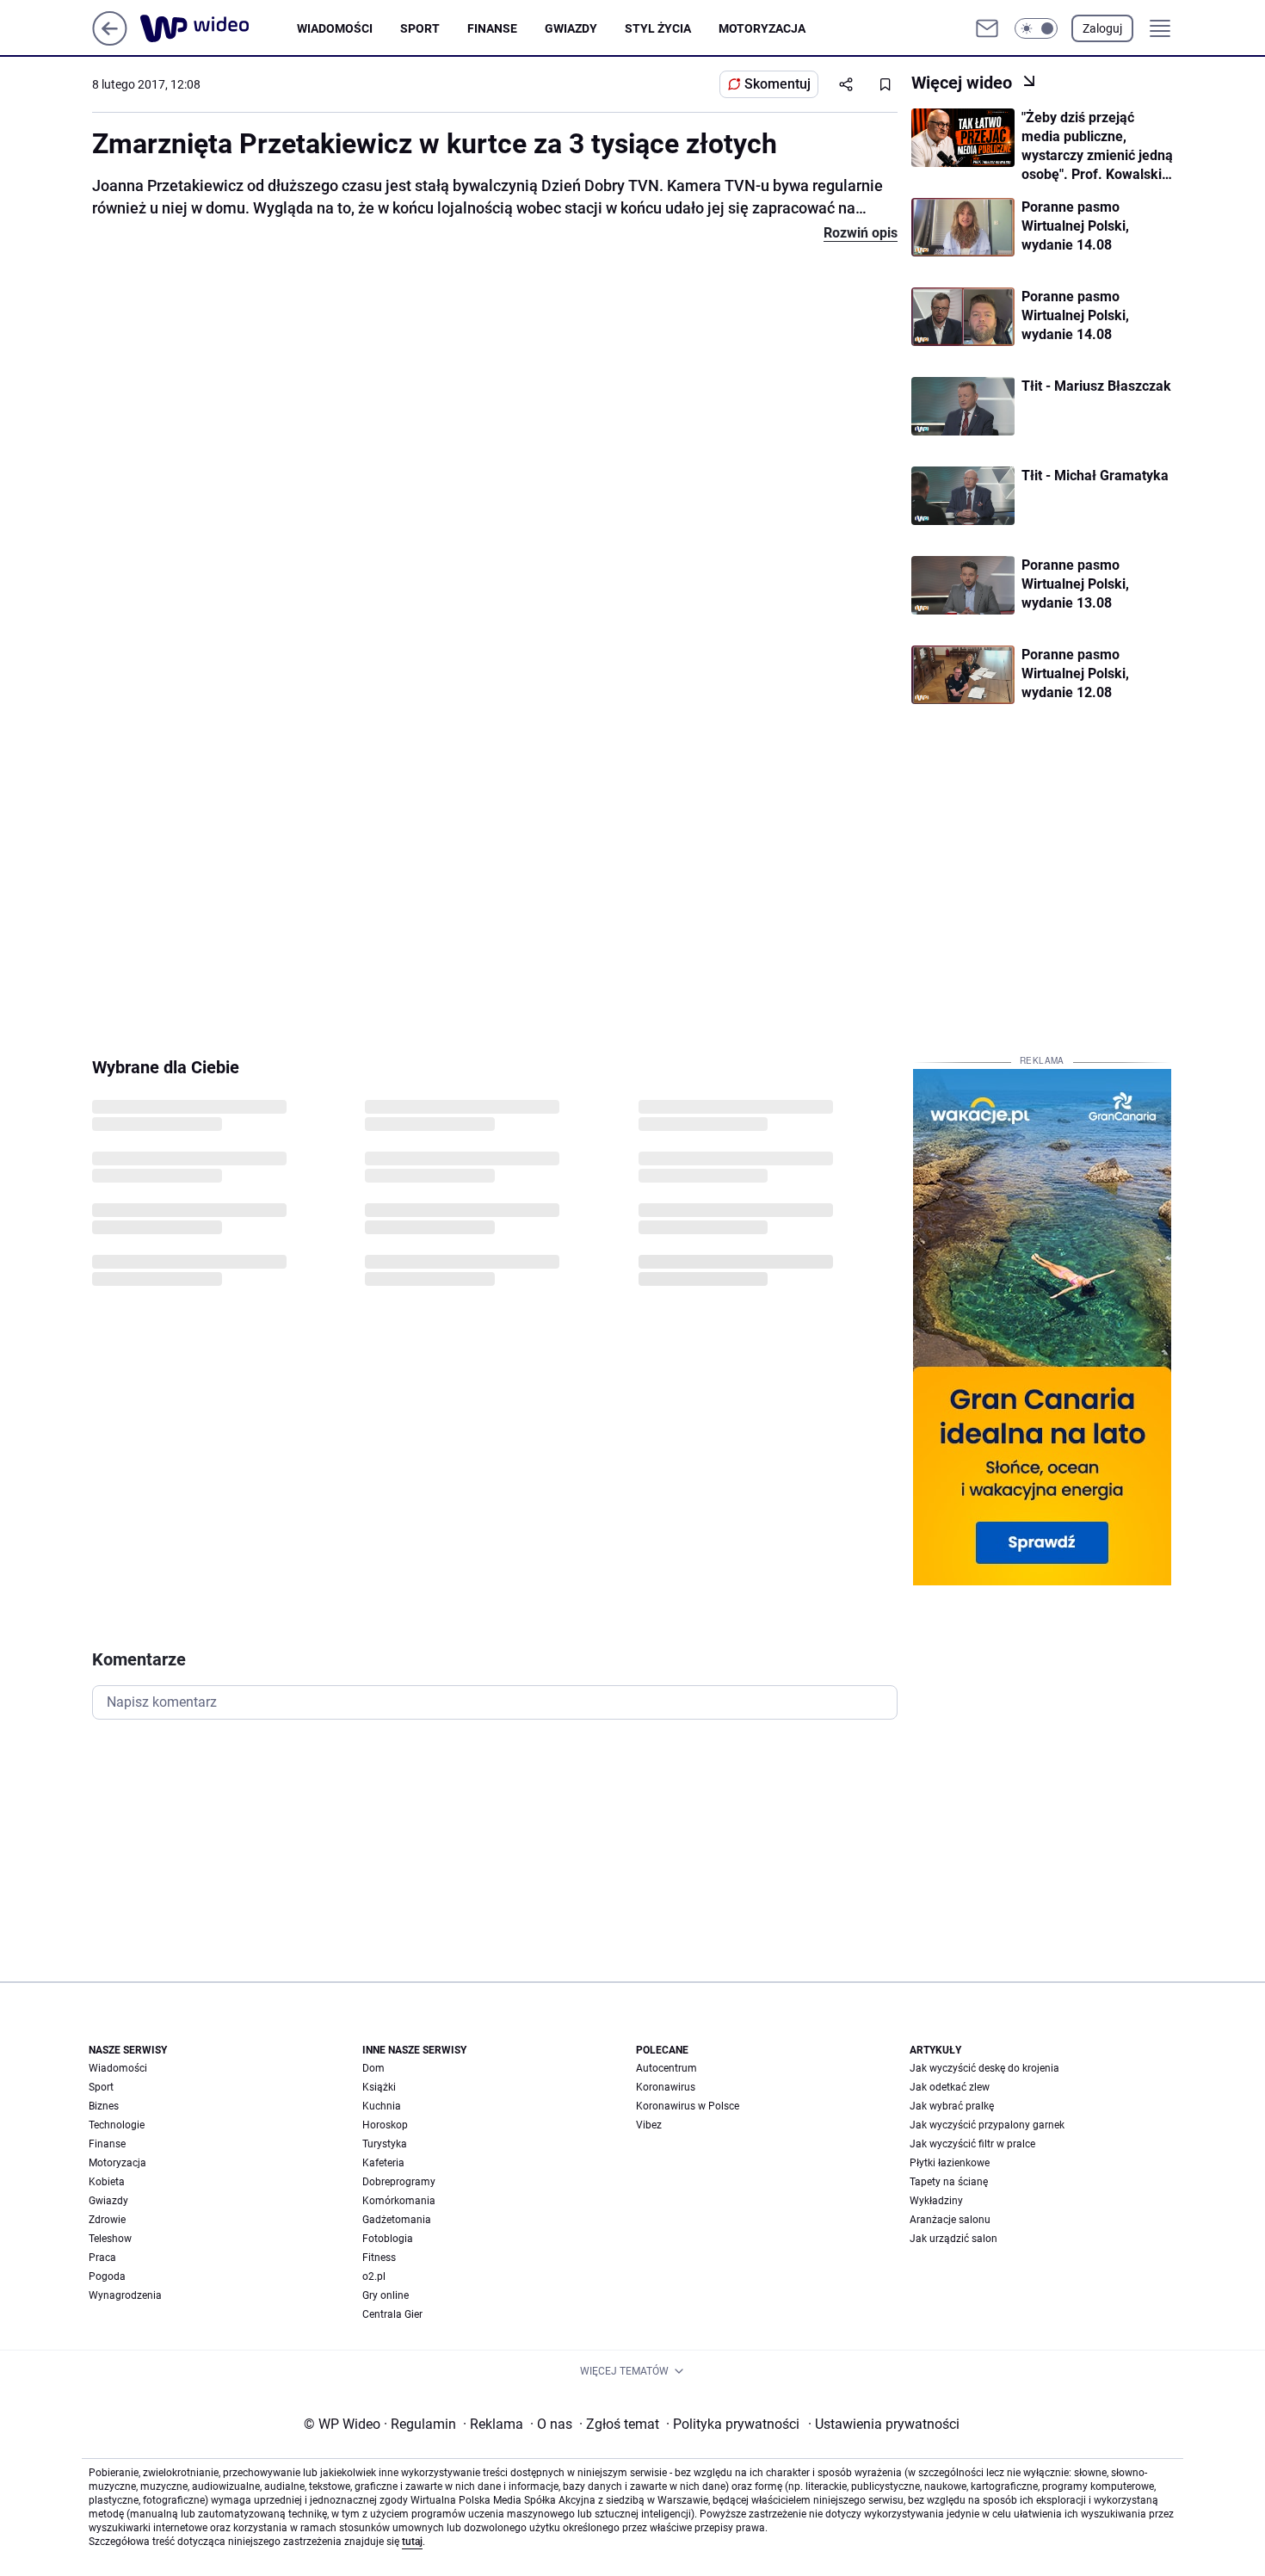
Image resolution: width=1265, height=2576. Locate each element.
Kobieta (107, 2182)
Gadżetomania (397, 2220)
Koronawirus (666, 2087)
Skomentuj (778, 84)
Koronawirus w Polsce (688, 2106)
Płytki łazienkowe (950, 2163)
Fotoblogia (388, 2239)
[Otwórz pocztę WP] (987, 28)
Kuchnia (382, 2106)
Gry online (386, 2295)
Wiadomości (335, 28)
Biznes (104, 2106)
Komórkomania (399, 2201)
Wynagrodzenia (125, 2295)
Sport (420, 28)
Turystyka (385, 2144)
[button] (1036, 28)
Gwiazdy (571, 28)
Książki (379, 2087)
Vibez (649, 2125)
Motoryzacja (762, 28)
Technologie (117, 2125)
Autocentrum (666, 2068)
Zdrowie (107, 2220)
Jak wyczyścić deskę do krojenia (984, 2068)
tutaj (412, 2542)
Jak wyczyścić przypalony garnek (987, 2125)
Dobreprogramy (399, 2182)
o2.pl (374, 2276)
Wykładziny (936, 2201)
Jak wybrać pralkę (952, 2106)
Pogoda (107, 2276)
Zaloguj (1102, 28)
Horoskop (385, 2125)
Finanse (492, 28)
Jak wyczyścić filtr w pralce (972, 2144)
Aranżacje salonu (950, 2220)
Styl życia (658, 28)
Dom (373, 2068)
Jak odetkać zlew (950, 2087)
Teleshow (110, 2239)
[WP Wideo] (219, 28)
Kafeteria (383, 2163)
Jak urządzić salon (953, 2239)
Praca (102, 2258)
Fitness (379, 2258)
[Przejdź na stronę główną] (110, 41)
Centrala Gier (392, 2314)
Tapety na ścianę (949, 2182)
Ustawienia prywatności (884, 2424)
